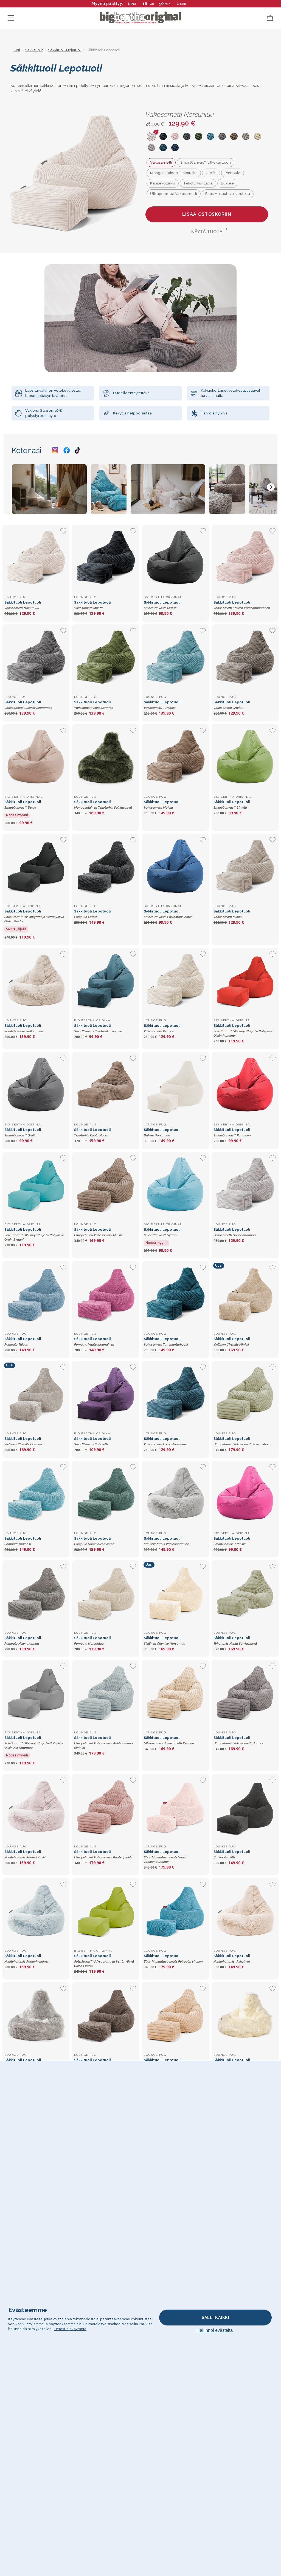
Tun (151, 4)
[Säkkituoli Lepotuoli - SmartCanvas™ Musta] (175, 558)
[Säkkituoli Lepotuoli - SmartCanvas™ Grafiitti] (36, 1085)
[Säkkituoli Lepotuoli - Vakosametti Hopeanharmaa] (245, 1185)
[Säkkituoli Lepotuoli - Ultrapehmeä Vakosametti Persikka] (175, 2016)
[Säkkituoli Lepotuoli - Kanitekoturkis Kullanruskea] (36, 981)
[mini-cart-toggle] (270, 18)
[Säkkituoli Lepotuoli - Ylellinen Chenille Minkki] (245, 1295)
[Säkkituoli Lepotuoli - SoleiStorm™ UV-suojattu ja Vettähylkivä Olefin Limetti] (106, 1912)
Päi (134, 4)
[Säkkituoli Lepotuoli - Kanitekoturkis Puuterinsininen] (36, 1912)
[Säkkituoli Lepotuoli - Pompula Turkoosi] (36, 1494)
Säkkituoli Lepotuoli (34, 916)
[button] (271, 487)
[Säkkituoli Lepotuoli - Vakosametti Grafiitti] (245, 658)
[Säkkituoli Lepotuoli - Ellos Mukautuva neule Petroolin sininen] (175, 1912)
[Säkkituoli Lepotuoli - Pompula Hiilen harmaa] (36, 1594)
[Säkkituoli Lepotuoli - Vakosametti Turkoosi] (175, 658)
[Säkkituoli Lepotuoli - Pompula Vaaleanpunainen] (106, 1295)
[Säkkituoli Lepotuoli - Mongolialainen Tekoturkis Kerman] (245, 2016)
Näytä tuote (207, 232)
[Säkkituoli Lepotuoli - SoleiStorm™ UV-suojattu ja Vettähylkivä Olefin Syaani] (36, 1185)
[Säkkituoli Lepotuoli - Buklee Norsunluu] (175, 1085)
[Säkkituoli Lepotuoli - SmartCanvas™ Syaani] (175, 1185)
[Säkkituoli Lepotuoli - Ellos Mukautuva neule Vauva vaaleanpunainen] (175, 1807)
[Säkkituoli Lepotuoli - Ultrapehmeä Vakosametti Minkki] (106, 1185)
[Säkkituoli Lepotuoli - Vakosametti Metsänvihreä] (106, 658)
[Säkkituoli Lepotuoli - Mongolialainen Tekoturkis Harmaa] (36, 2016)
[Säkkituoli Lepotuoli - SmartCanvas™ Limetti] (245, 758)
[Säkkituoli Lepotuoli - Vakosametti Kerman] (175, 981)
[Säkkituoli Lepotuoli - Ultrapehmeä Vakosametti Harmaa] (245, 1693)
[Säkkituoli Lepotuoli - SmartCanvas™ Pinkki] (245, 1494)
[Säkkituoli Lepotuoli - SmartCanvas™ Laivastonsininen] (175, 867)
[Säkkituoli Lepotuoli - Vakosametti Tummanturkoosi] (175, 1295)
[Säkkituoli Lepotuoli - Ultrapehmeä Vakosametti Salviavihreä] (245, 1394)
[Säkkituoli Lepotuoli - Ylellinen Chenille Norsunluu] (175, 1594)
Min (168, 4)
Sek (184, 4)
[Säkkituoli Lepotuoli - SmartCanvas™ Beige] (36, 758)
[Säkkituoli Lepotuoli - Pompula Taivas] (36, 1295)
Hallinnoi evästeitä (215, 2330)
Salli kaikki (215, 2318)
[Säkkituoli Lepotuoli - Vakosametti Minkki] (245, 867)
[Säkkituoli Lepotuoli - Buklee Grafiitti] (245, 1807)
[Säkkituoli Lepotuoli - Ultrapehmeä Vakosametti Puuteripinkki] (106, 1807)
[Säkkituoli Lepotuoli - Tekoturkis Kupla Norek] (106, 1085)
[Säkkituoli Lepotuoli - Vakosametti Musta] (106, 558)
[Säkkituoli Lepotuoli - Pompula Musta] (106, 867)
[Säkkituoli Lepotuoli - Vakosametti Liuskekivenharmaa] (36, 658)
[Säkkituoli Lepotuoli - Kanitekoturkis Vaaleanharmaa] (175, 1494)
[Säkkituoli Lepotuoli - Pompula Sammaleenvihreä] (106, 1494)
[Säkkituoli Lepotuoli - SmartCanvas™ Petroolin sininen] (106, 981)
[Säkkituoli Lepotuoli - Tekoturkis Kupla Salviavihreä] (245, 1594)
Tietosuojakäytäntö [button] (70, 2329)
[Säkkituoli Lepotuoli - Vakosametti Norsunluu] (36, 558)
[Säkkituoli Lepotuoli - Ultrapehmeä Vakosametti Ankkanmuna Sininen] (106, 1693)
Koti (17, 50)
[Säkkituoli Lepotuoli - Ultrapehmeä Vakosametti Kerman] (175, 1693)
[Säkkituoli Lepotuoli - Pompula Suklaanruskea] (106, 2016)
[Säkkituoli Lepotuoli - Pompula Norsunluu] (106, 1594)
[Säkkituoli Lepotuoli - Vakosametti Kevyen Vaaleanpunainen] (245, 558)
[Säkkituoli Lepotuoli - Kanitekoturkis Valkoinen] (245, 1912)
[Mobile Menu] (11, 18)
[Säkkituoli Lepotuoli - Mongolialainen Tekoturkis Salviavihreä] (106, 758)
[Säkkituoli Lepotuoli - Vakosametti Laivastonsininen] (175, 1394)
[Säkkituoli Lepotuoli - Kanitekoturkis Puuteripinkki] (36, 1807)
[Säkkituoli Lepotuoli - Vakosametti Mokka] (175, 758)
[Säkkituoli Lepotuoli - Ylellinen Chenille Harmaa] (36, 1394)
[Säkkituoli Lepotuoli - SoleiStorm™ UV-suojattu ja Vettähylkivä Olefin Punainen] (245, 981)
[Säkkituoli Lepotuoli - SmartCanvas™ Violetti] (106, 1394)
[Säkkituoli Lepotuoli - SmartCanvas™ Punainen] (245, 1085)
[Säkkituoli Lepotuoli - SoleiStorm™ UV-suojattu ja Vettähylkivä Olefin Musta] (36, 867)
